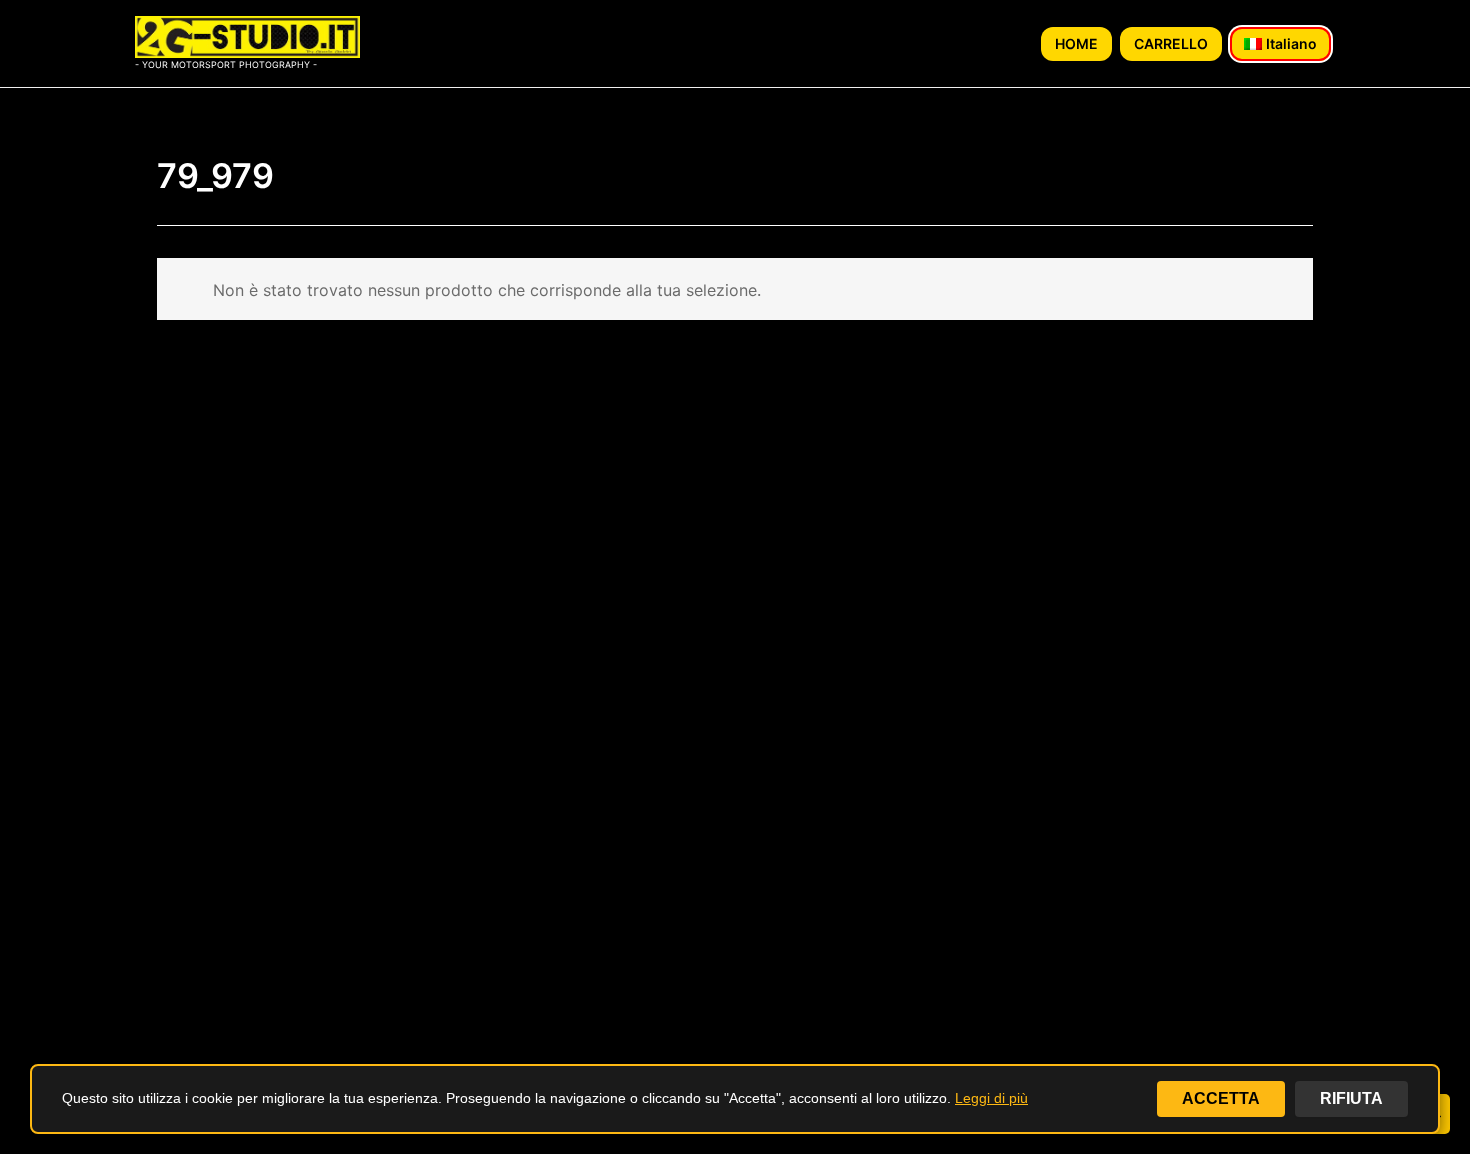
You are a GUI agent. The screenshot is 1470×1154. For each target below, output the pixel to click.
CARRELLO (1171, 43)
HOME (1076, 43)
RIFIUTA (1351, 1098)
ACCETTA (1221, 1098)
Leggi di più (991, 1098)
